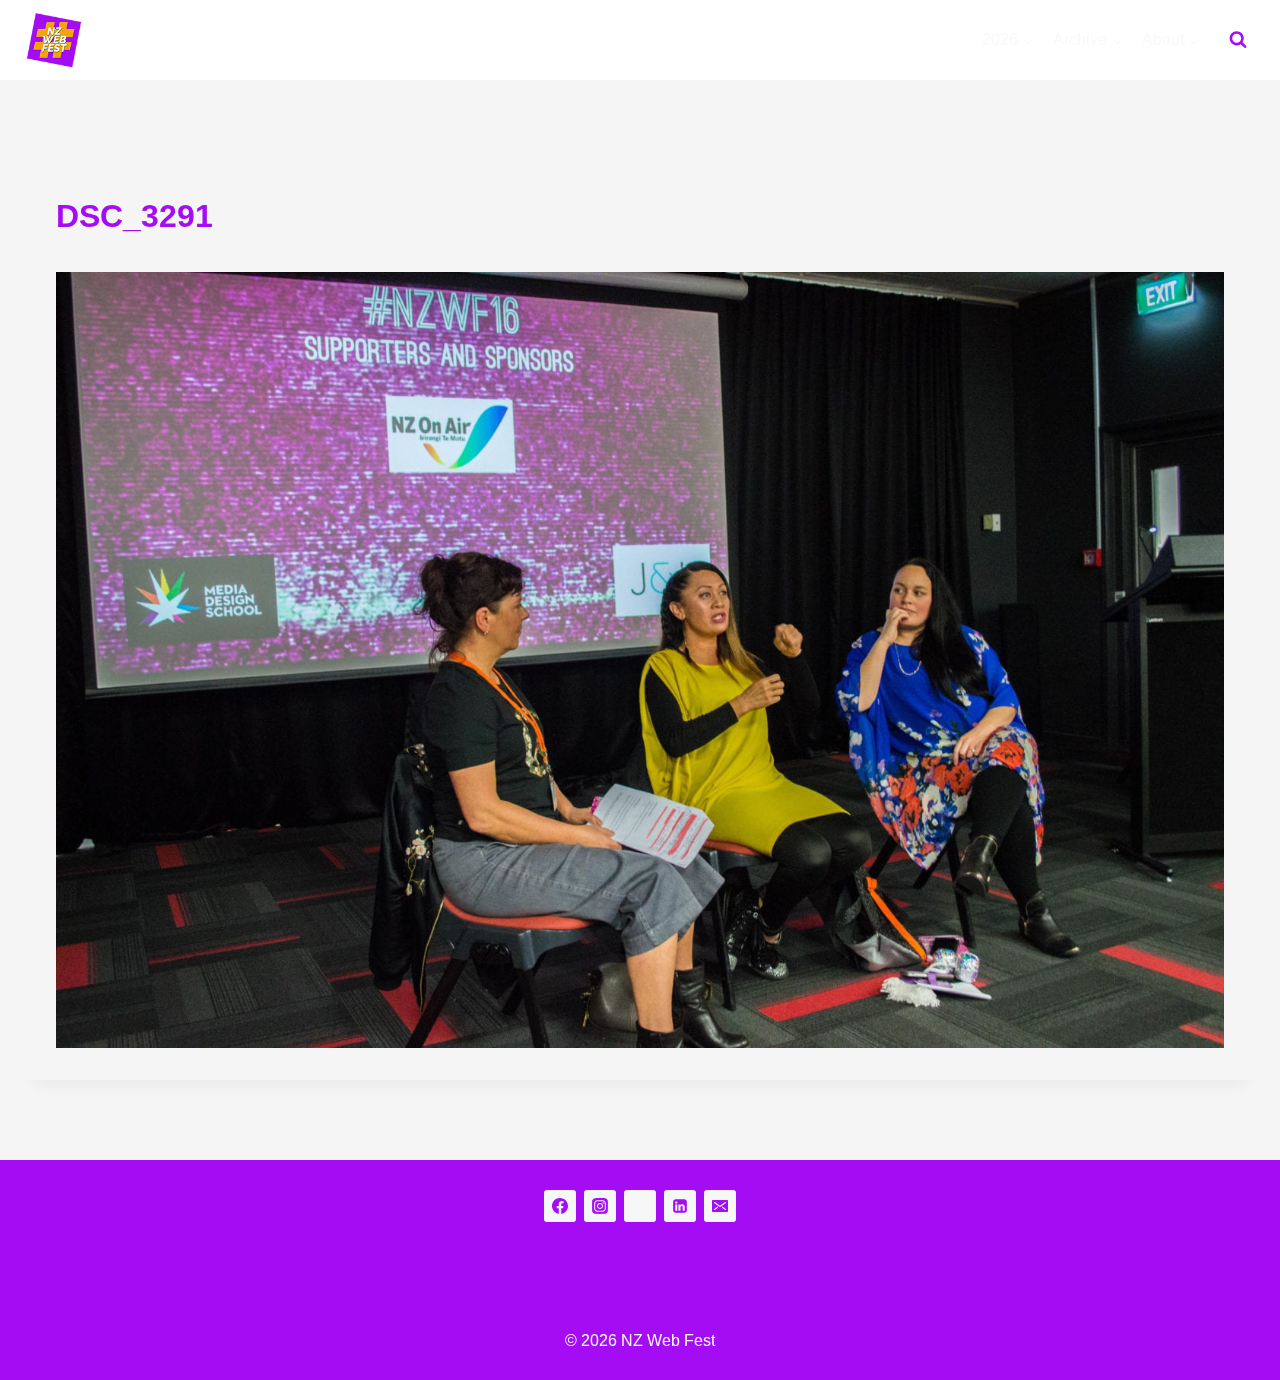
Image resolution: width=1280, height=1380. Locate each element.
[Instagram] (600, 1206)
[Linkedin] (680, 1206)
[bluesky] (640, 1206)
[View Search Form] (1238, 40)
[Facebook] (560, 1206)
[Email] (720, 1206)
